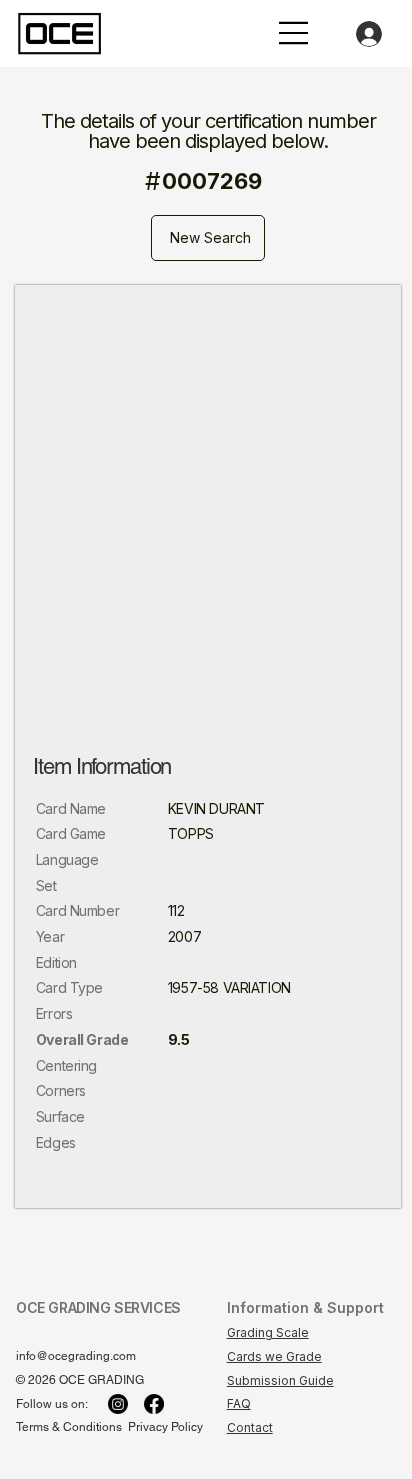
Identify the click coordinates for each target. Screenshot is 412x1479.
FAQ (239, 1403)
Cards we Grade (274, 1356)
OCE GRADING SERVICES (98, 1307)
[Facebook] (154, 1404)
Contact (250, 1427)
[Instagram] (118, 1404)
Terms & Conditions (69, 1427)
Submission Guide (280, 1380)
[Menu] (294, 33)
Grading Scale (268, 1332)
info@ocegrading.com (76, 1356)
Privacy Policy (165, 1427)
